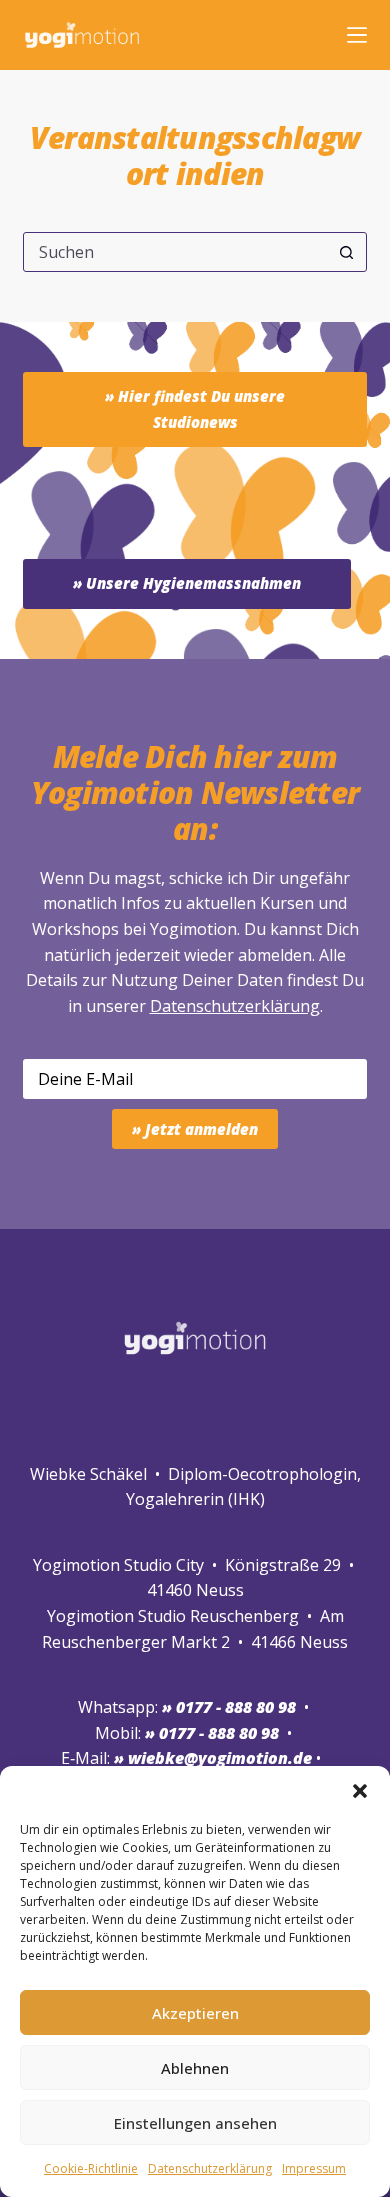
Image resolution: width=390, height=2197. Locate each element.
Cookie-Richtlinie (91, 2168)
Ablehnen (195, 2068)
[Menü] (357, 35)
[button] (360, 1791)
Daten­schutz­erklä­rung (210, 2168)
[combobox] (175, 252)
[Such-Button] (347, 252)
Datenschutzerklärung (235, 1006)
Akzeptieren (195, 2013)
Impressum (314, 2168)
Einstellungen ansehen (195, 2123)
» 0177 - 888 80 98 (212, 1733)
